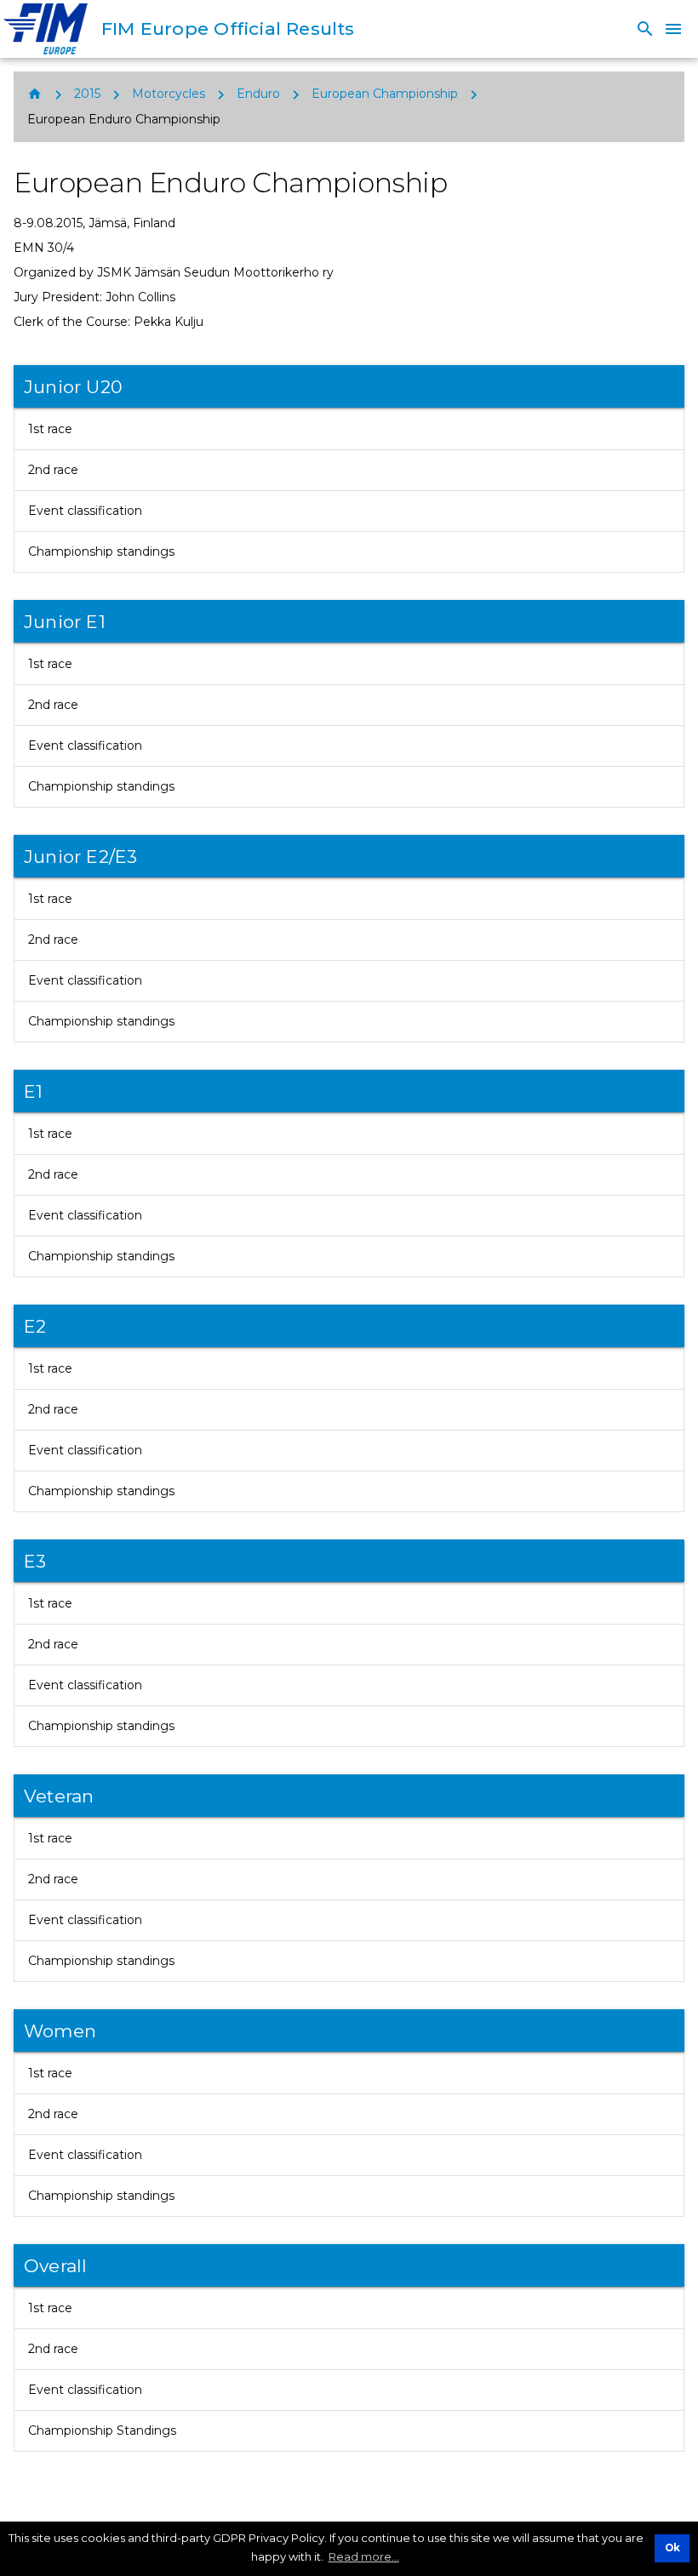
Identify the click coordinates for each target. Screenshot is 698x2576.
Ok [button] (672, 2548)
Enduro (258, 94)
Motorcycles (169, 94)
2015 (87, 94)
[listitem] (349, 429)
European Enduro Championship (124, 119)
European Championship (385, 94)
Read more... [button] (364, 2556)
